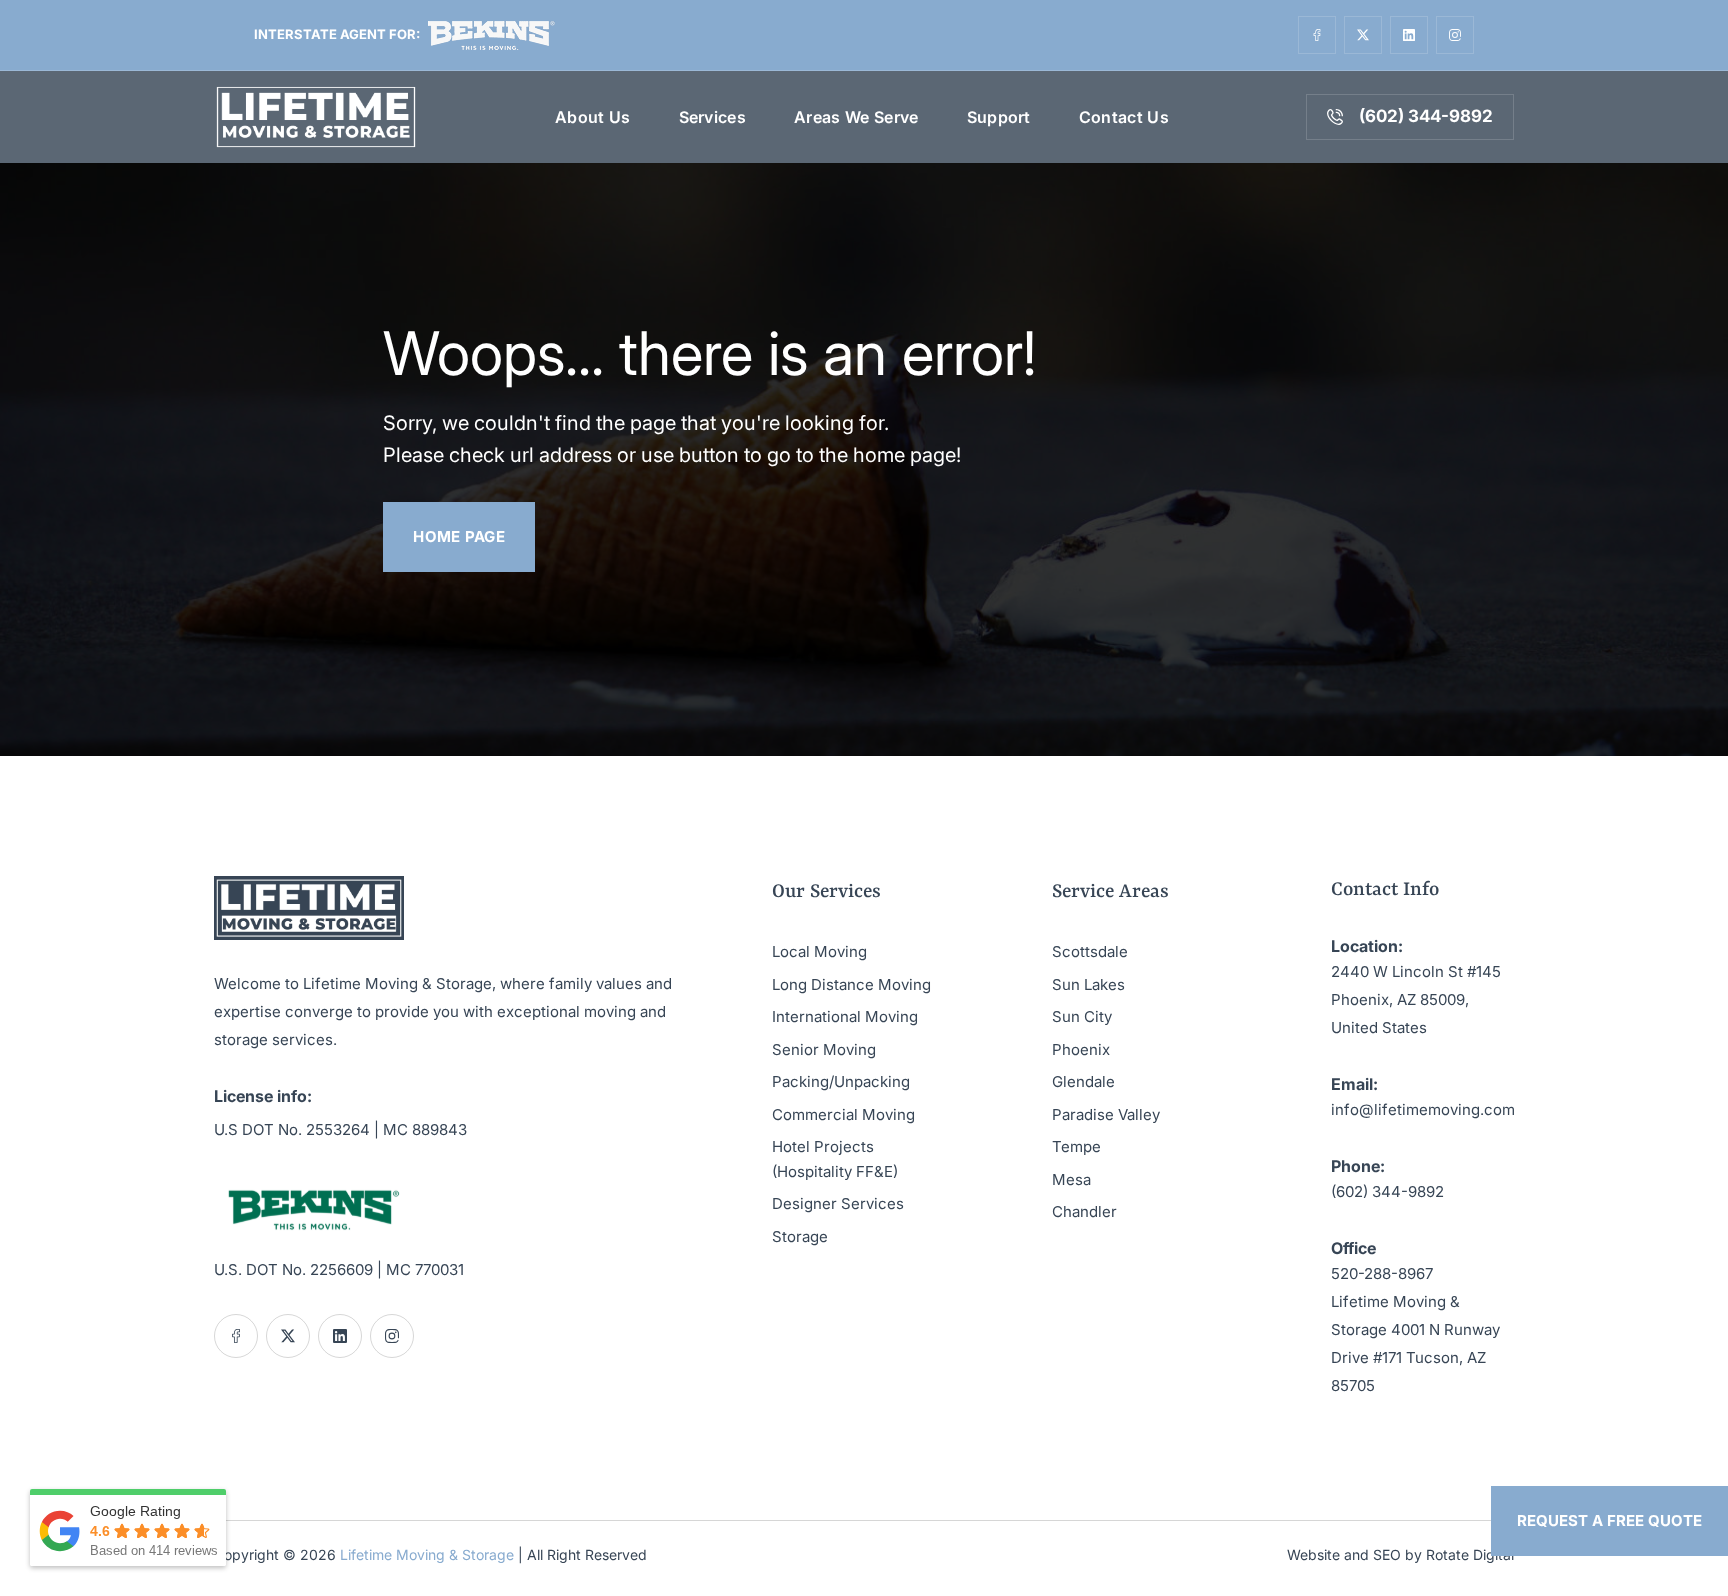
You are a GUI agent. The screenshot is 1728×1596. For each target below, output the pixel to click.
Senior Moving (824, 1049)
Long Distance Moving (851, 984)
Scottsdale (1090, 951)
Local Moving (819, 951)
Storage (800, 1236)
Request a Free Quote (1609, 1520)
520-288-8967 (1382, 1273)
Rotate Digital (1470, 1554)
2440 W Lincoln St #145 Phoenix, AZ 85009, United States (1416, 999)
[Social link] (1317, 35)
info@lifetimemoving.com (1423, 1109)
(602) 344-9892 (1387, 1191)
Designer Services (838, 1203)
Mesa (1071, 1179)
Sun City (1082, 1016)
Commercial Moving (843, 1114)
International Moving (845, 1016)
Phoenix (1081, 1049)
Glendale (1083, 1081)
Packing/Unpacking (841, 1081)
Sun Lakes (1088, 984)
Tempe (1076, 1146)
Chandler (1084, 1211)
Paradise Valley (1106, 1114)
